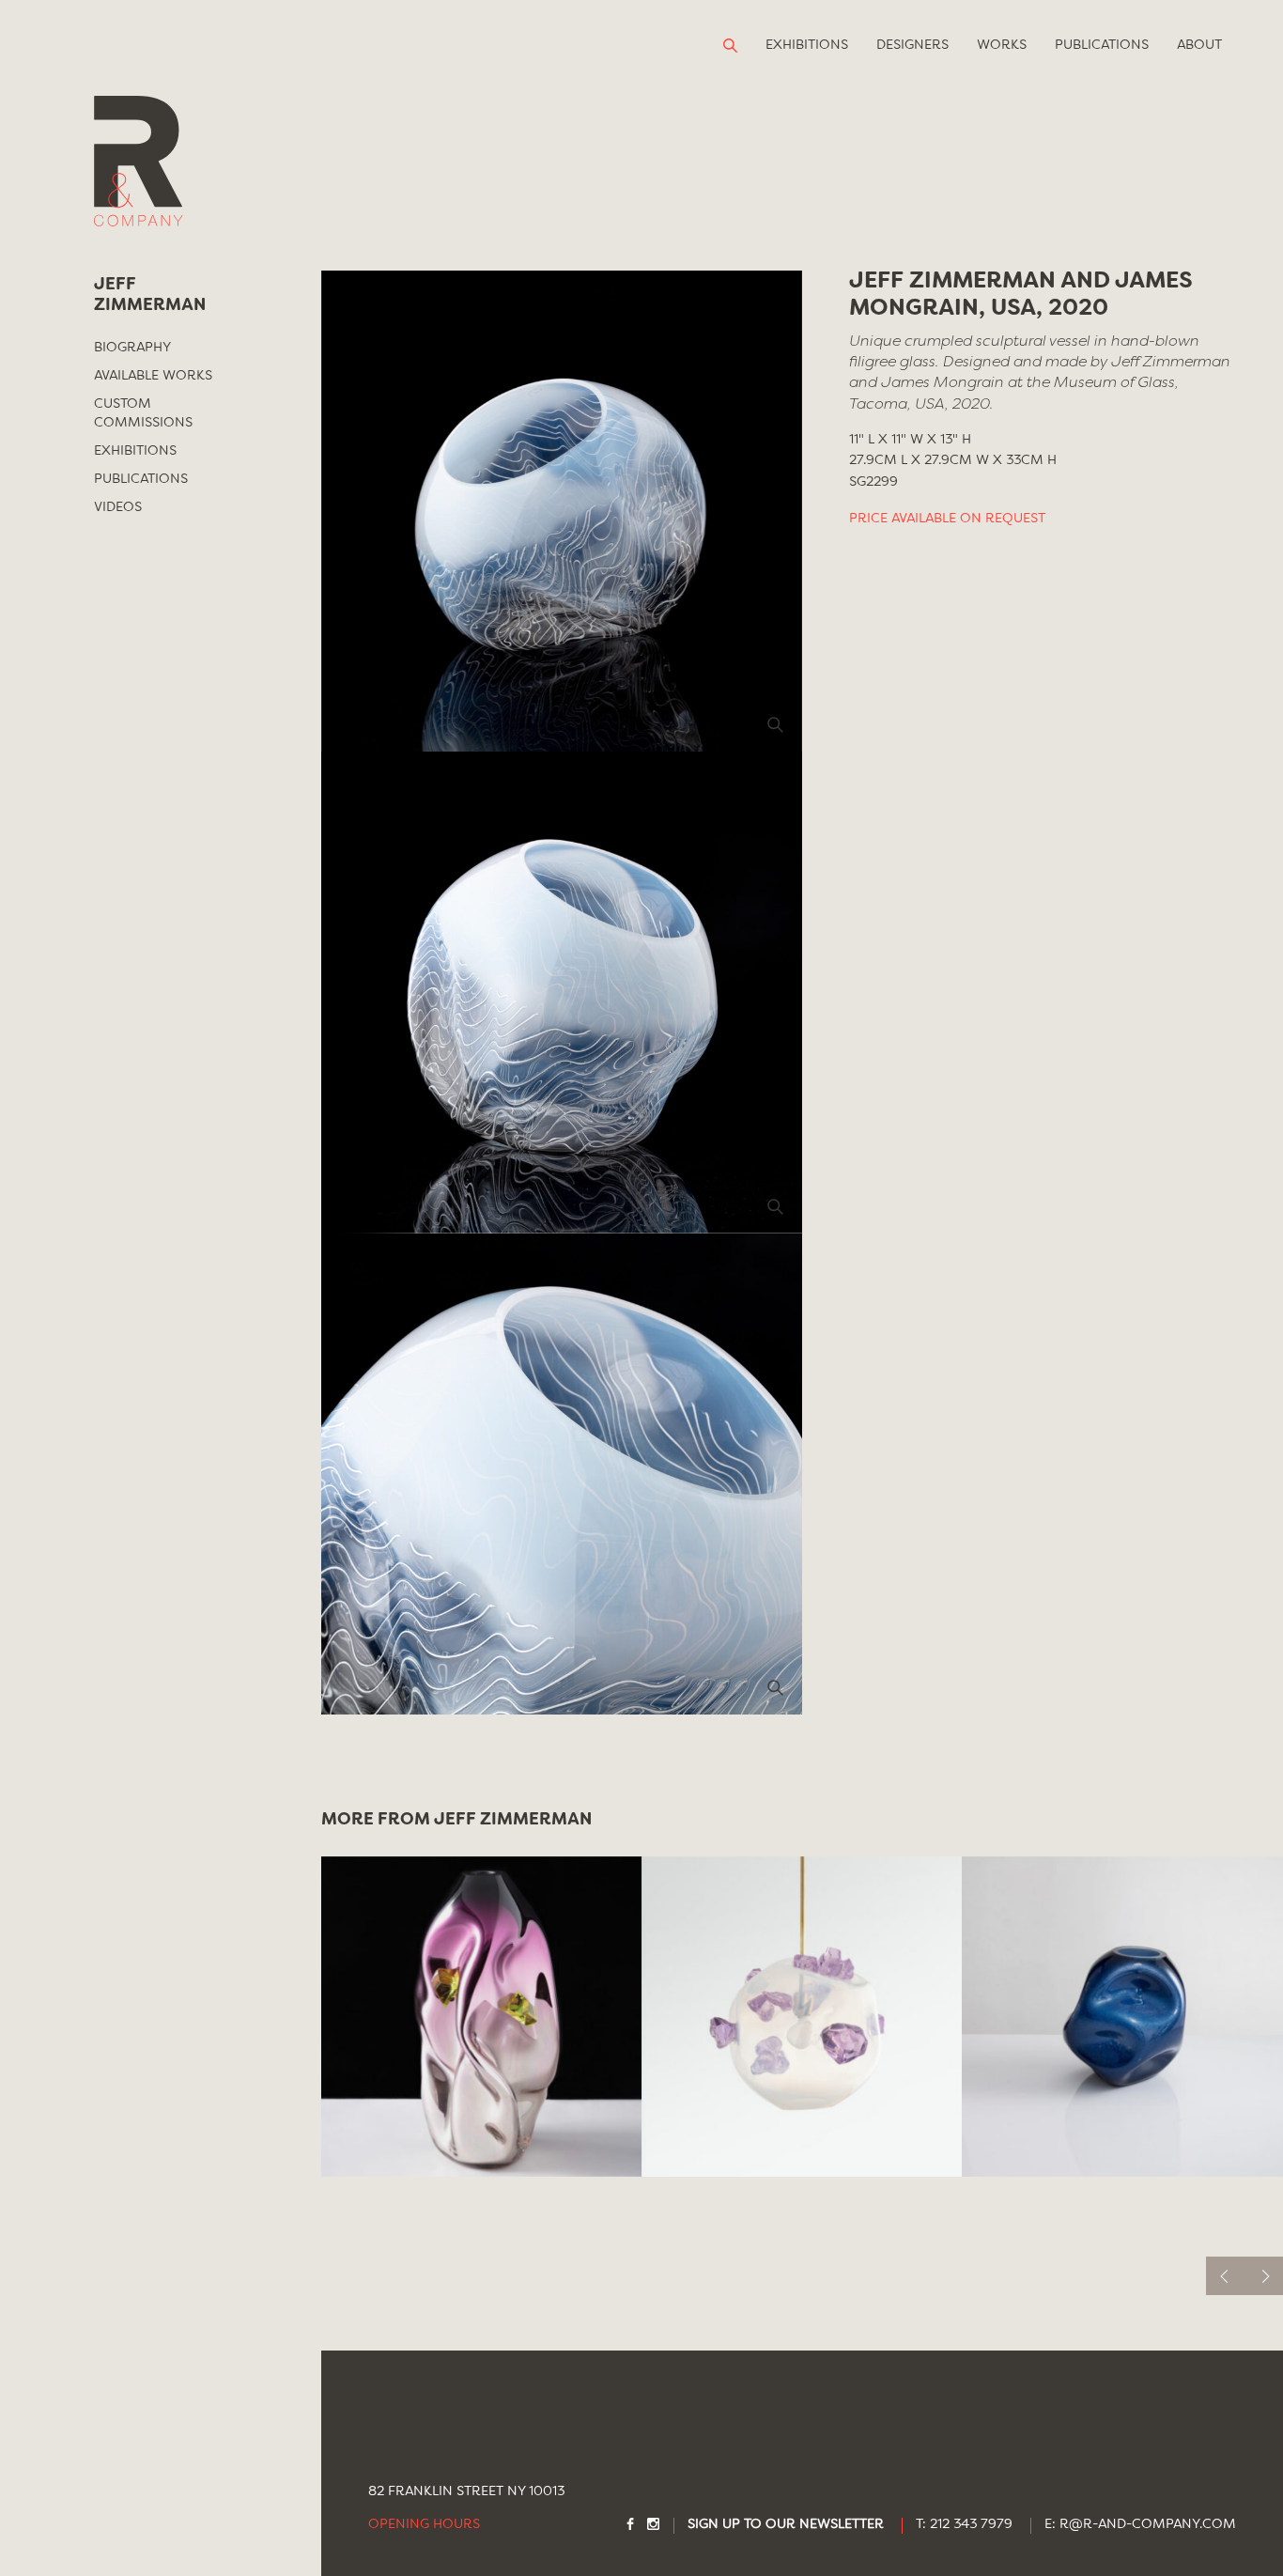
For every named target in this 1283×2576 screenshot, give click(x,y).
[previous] (1225, 2276)
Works (1002, 45)
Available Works (153, 376)
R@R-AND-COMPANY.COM (1148, 2525)
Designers (912, 45)
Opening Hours (424, 2525)
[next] (1264, 2276)
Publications (1102, 45)
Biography (132, 348)
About (1199, 45)
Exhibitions (807, 45)
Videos (118, 507)
